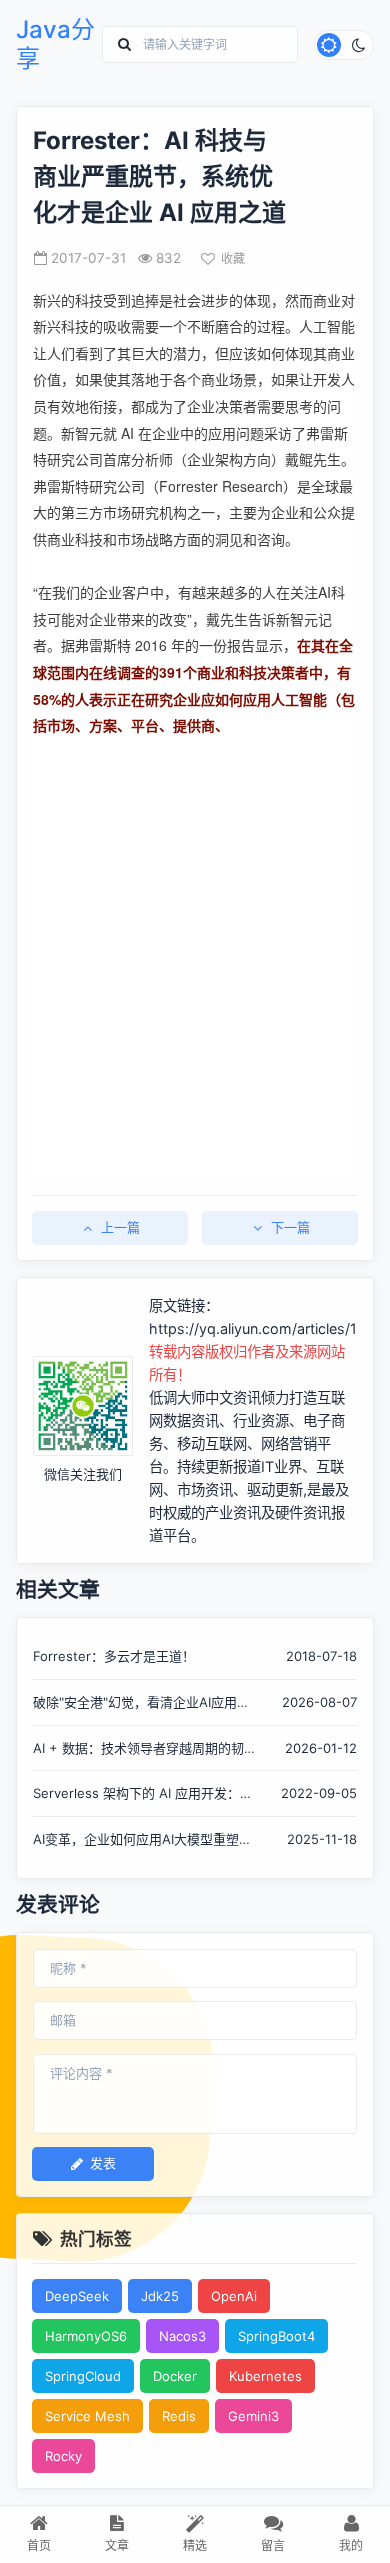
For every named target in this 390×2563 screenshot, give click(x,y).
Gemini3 (253, 2416)
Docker (175, 2376)
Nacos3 (182, 2336)
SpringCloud (83, 2376)
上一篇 (120, 1227)
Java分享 (55, 44)
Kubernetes (265, 2376)
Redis (179, 2416)
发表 (103, 2163)
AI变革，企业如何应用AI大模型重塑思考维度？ (142, 1840)
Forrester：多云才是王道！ (114, 1656)
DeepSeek (77, 2296)
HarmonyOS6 (86, 2336)
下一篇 (290, 1227)
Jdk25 (160, 2296)
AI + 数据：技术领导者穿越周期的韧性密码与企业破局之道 (145, 1749)
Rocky (63, 2456)
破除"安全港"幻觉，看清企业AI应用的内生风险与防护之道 (141, 1703)
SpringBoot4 (276, 2336)
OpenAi (234, 2296)
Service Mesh (87, 2416)
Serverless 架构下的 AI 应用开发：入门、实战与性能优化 (143, 1794)
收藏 (233, 258)
